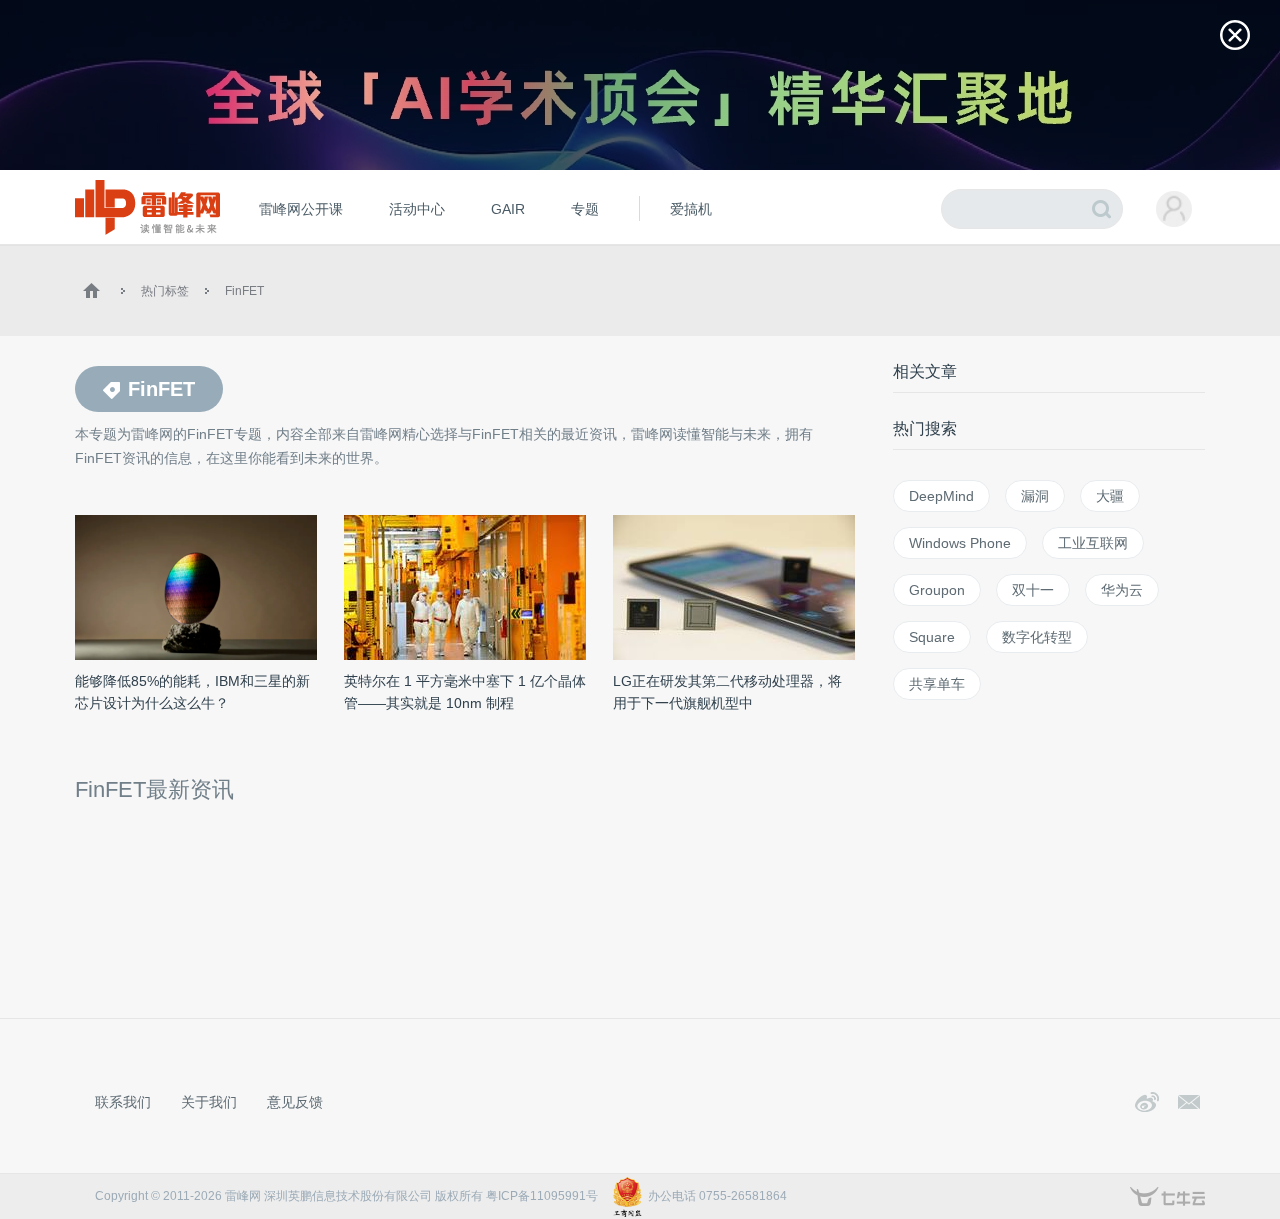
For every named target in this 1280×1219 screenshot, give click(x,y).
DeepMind (941, 496)
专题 (585, 209)
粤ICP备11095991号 (542, 1196)
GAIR (508, 209)
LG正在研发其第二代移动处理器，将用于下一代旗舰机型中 (727, 692)
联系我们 (123, 1102)
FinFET (244, 291)
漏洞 (1035, 496)
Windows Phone (960, 543)
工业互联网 (1093, 543)
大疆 (1110, 496)
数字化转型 (1037, 637)
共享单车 (937, 684)
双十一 (1033, 590)
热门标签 (165, 291)
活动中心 (417, 209)
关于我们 (209, 1102)
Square (932, 637)
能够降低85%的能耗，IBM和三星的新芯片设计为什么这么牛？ (192, 692)
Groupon (937, 590)
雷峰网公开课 (301, 209)
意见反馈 (295, 1102)
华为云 (1122, 590)
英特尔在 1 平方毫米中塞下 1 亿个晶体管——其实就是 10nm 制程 (465, 692)
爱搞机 (691, 209)
